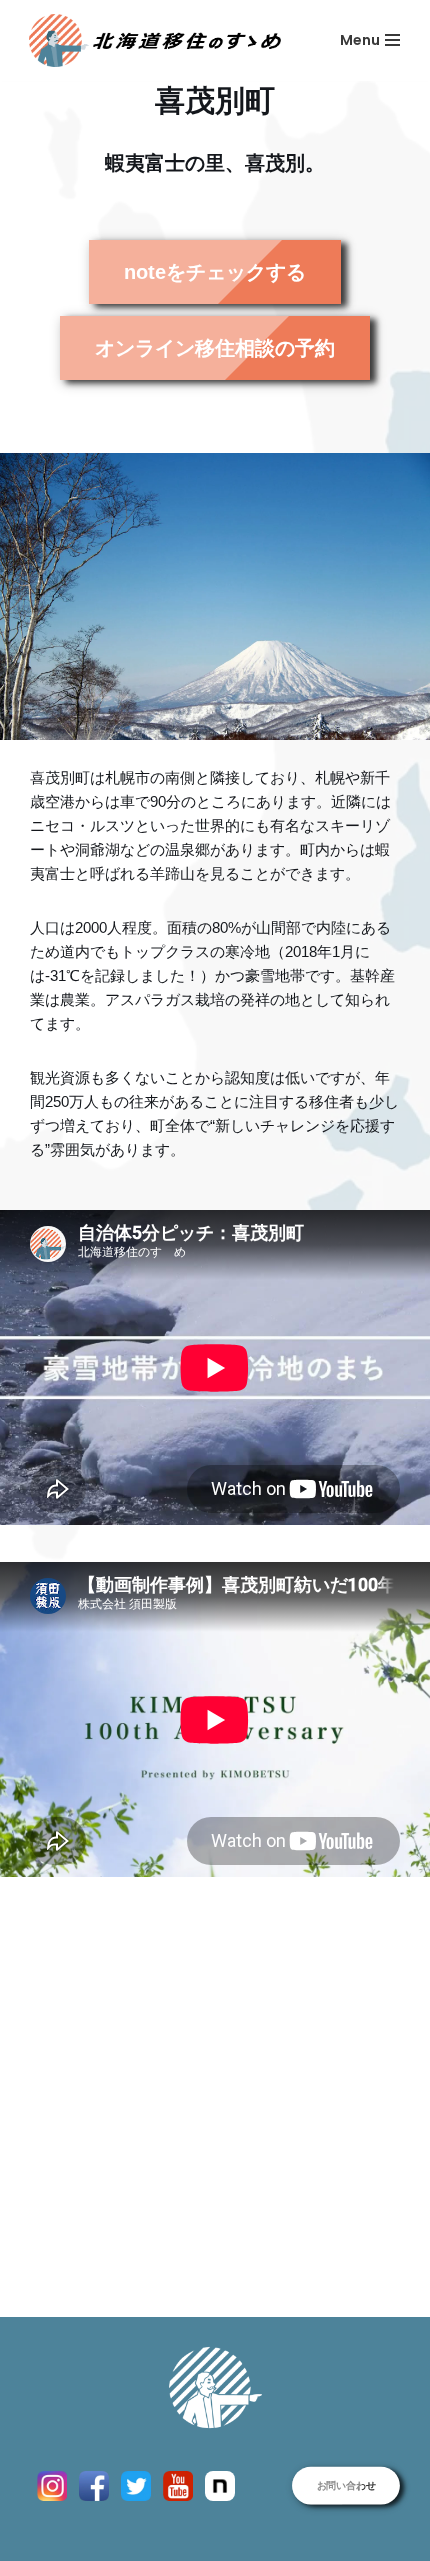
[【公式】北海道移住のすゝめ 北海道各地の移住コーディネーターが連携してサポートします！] (155, 40)
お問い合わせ (346, 2485)
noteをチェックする (215, 272)
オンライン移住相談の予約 (215, 348)
